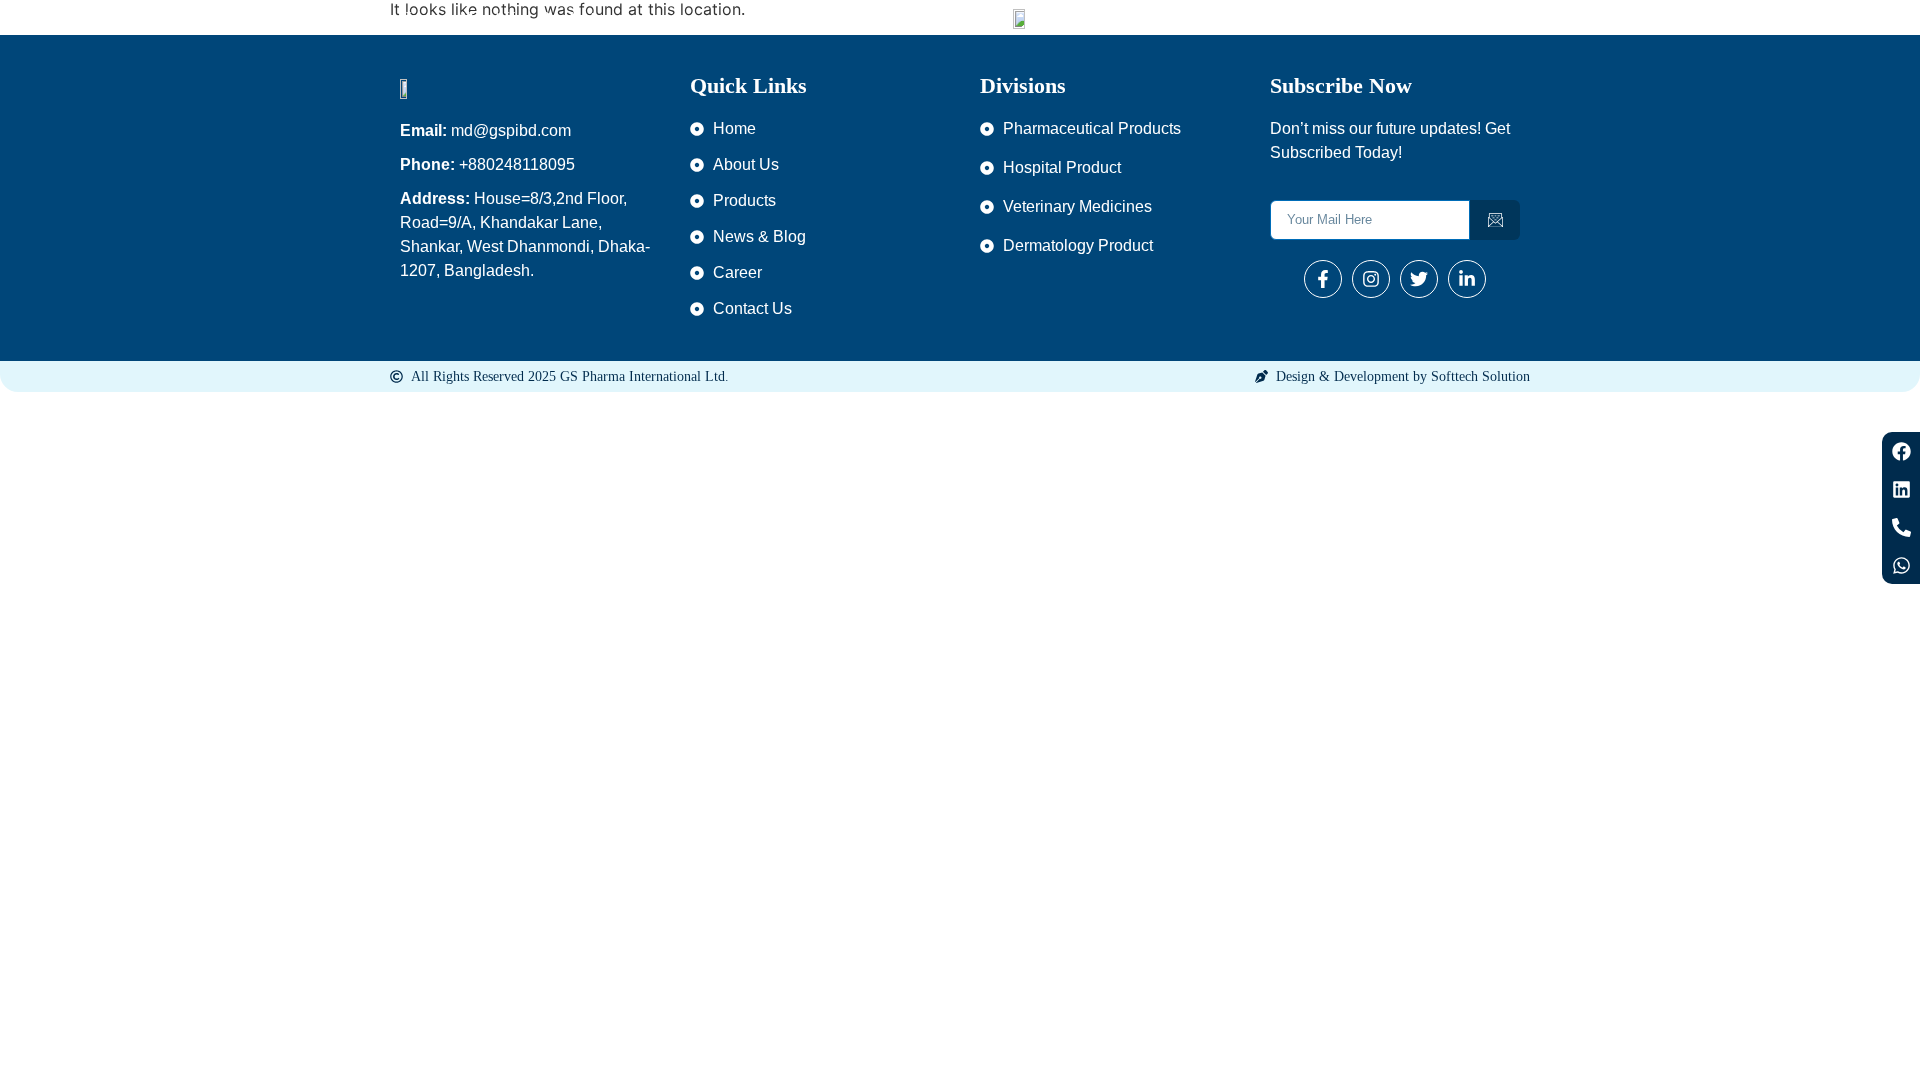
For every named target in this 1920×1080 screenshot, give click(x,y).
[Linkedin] (1901, 489)
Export (1280, 17)
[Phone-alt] (1901, 527)
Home (419, 17)
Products (570, 17)
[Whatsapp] (1901, 565)
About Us (489, 17)
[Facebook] (1901, 451)
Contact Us (1409, 17)
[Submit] (1495, 220)
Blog (1337, 17)
